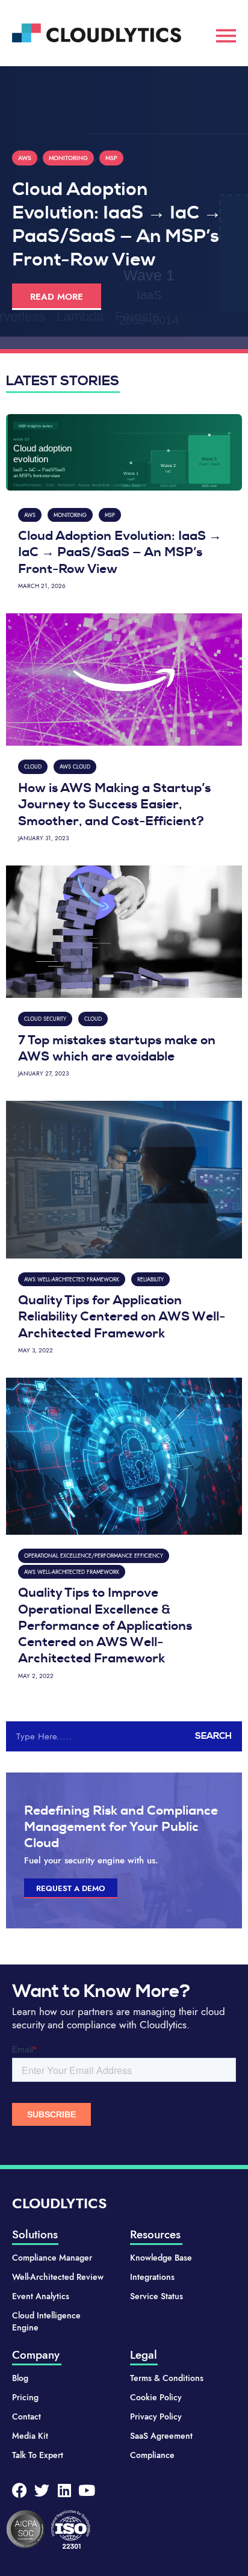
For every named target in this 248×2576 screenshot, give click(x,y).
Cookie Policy (156, 2397)
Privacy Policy (156, 2417)
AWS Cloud (75, 766)
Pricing (25, 2397)
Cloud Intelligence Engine (46, 2321)
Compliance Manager (52, 2258)
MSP (111, 158)
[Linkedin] (64, 2490)
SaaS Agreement (161, 2436)
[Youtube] (86, 2490)
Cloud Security (45, 1019)
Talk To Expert (38, 2455)
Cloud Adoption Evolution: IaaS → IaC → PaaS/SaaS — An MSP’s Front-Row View (117, 224)
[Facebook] (20, 2490)
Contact (26, 2417)
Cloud (33, 766)
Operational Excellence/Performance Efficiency (94, 1556)
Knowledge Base (161, 2258)
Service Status (157, 2296)
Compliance (152, 2455)
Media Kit (30, 2436)
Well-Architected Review (58, 2277)
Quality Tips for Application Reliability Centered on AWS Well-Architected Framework (122, 1317)
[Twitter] (42, 2490)
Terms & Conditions (167, 2378)
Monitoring (68, 158)
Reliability (150, 1279)
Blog (20, 2378)
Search (213, 1736)
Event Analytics (41, 2296)
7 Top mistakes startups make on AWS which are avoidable (117, 1048)
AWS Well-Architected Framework (72, 1279)
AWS (25, 158)
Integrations (152, 2277)
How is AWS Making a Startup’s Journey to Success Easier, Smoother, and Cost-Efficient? (114, 804)
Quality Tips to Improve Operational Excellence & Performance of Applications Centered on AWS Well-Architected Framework (105, 1625)
